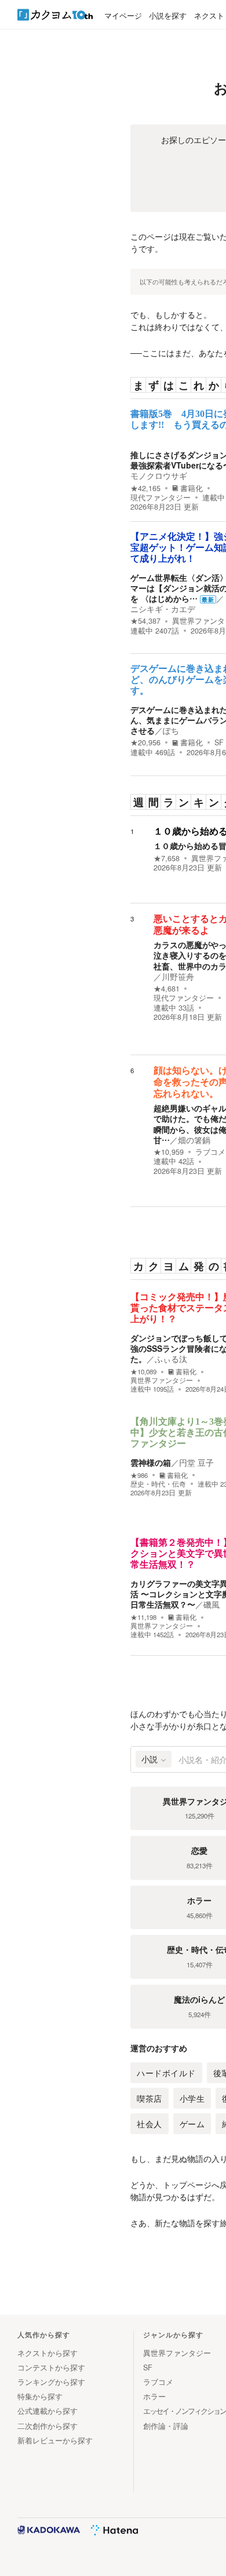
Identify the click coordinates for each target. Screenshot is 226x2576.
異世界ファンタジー (162, 1380)
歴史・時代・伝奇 (158, 1484)
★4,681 (167, 989)
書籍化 (192, 488)
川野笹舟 (178, 976)
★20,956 (145, 742)
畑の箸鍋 (194, 1140)
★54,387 (145, 621)
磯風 (212, 1604)
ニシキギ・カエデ (163, 609)
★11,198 (143, 1617)
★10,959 (169, 1152)
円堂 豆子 (196, 1462)
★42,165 (145, 488)
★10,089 (143, 1372)
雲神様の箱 (151, 1462)
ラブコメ (210, 1152)
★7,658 (167, 858)
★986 (139, 1475)
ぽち (171, 730)
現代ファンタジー (161, 497)
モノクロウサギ (159, 475)
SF (219, 742)
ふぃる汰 (171, 1359)
